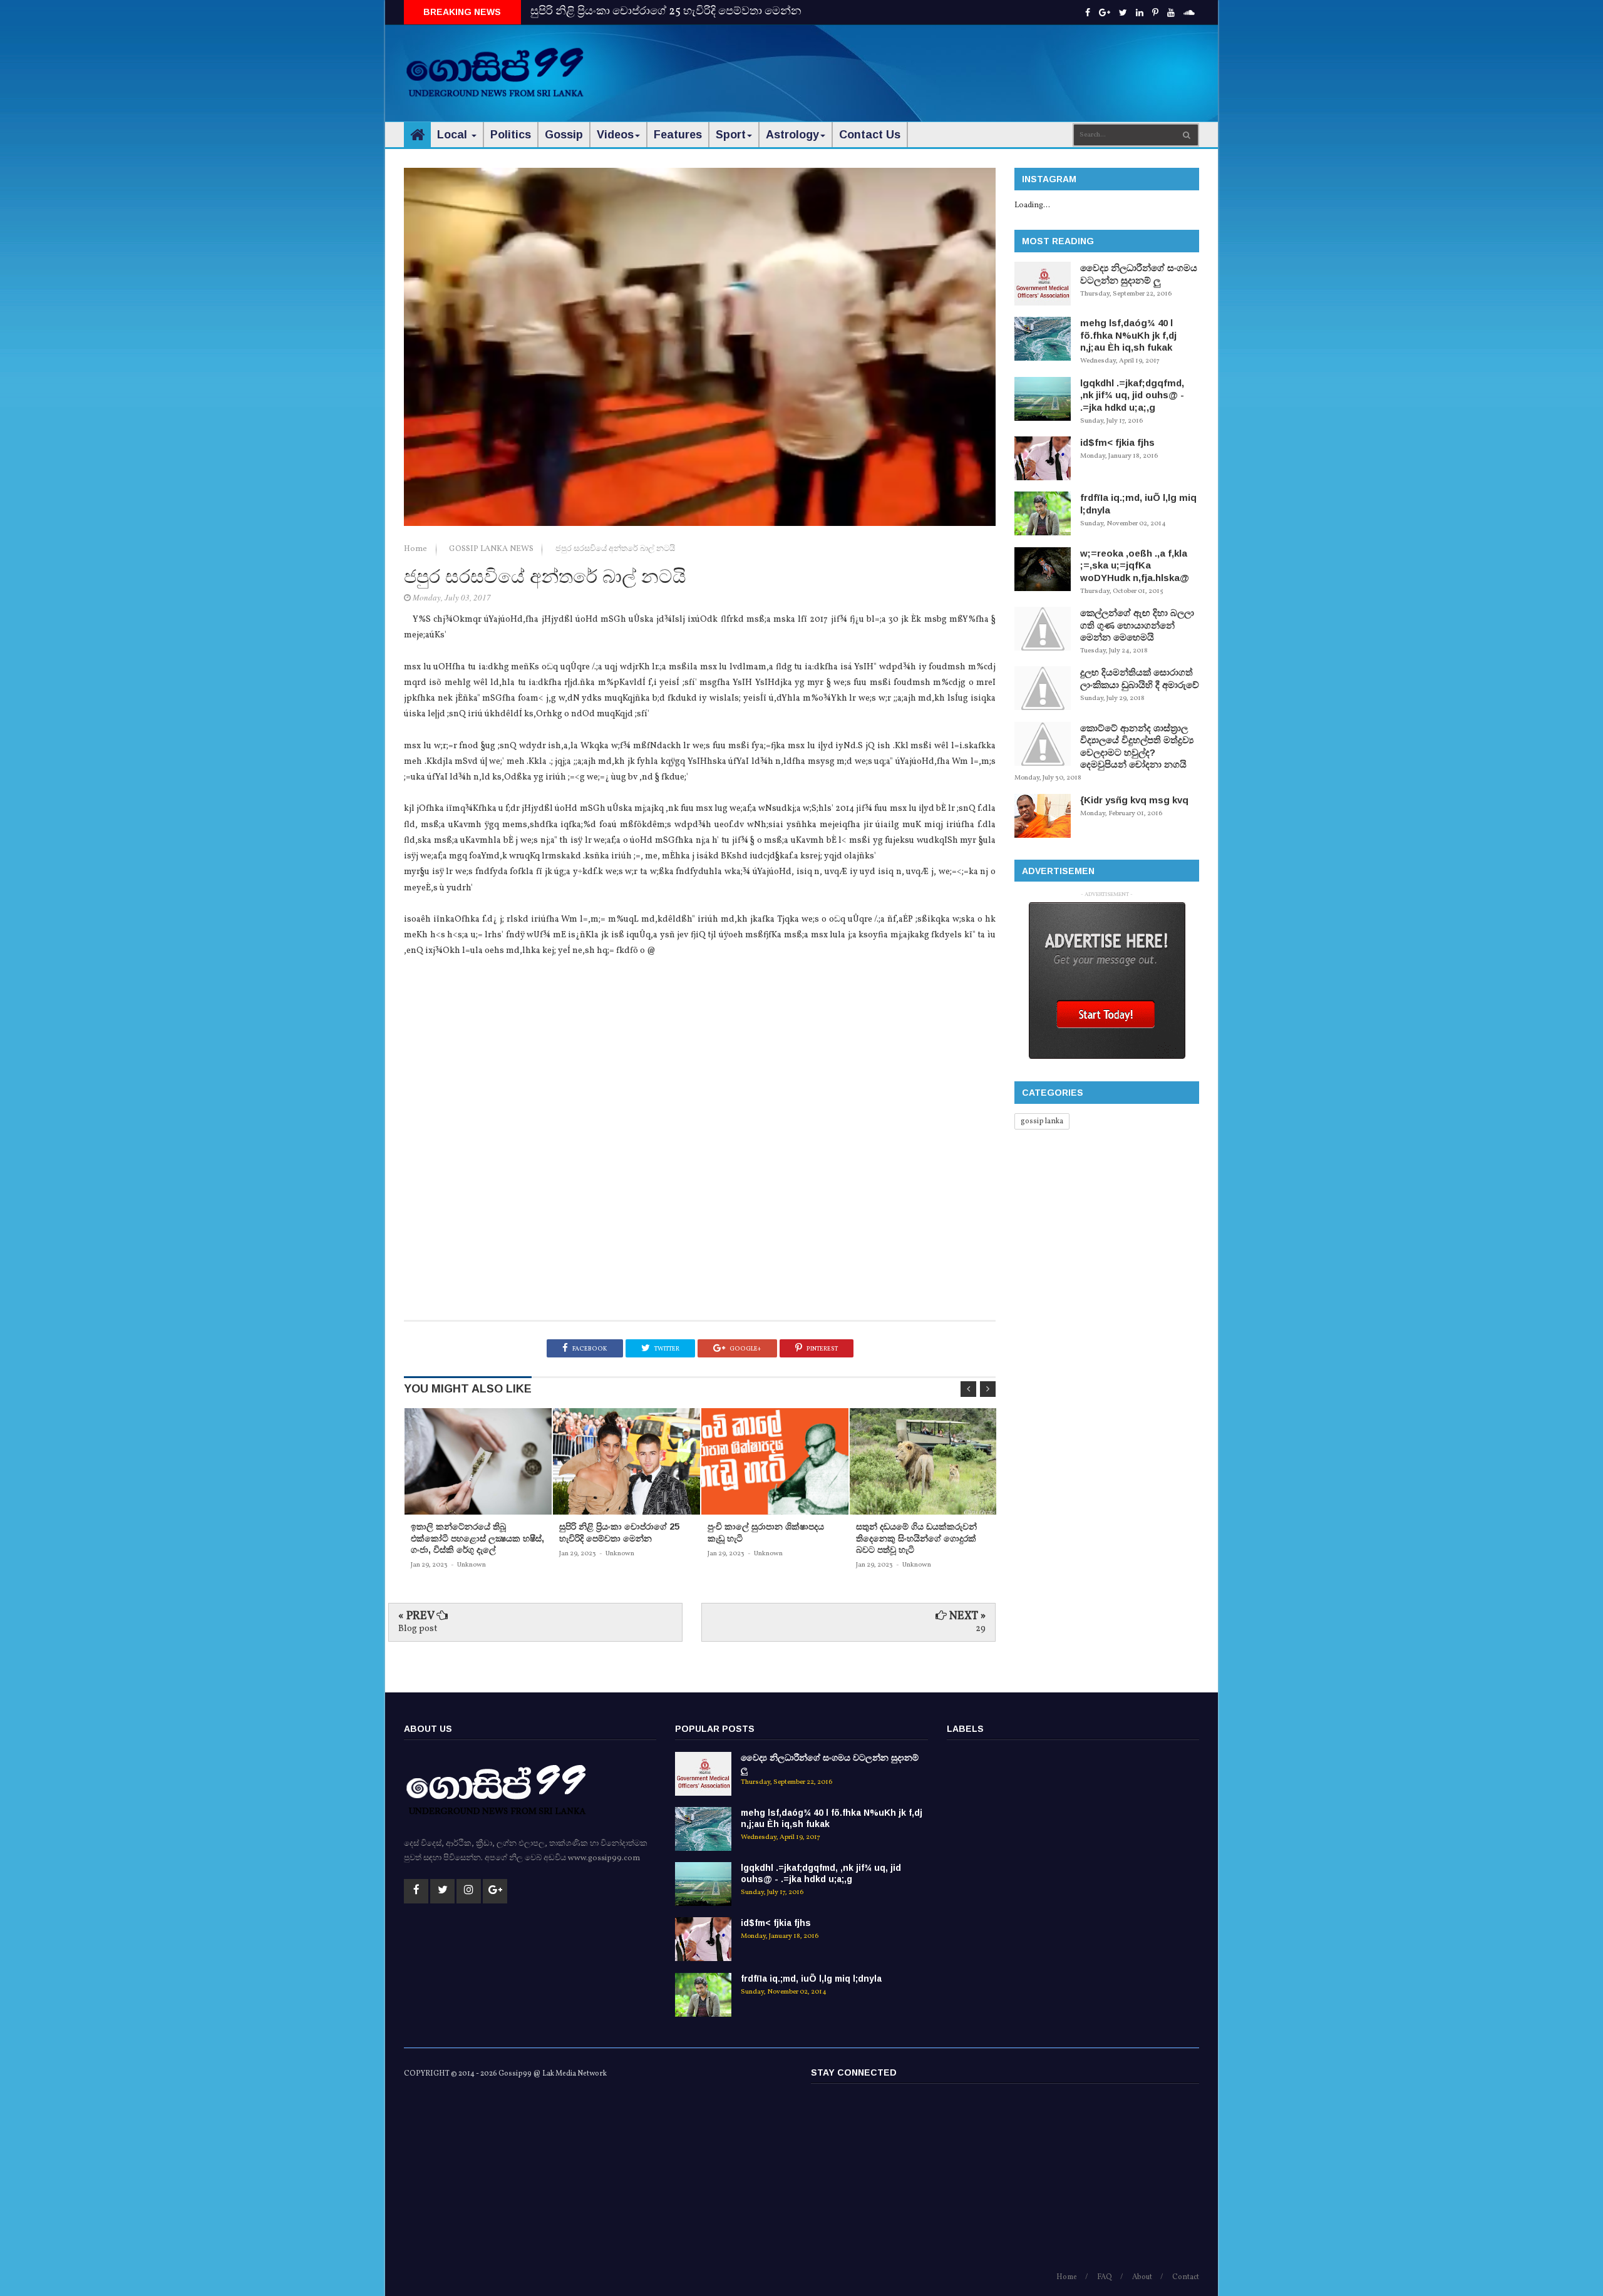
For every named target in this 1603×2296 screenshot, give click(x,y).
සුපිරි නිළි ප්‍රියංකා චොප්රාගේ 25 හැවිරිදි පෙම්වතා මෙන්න (666, 12)
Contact (1186, 2277)
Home (416, 549)
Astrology (792, 135)
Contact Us (870, 135)
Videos (615, 135)
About (1142, 2277)
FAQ (1105, 2277)
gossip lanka (1042, 1121)
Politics (511, 135)
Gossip (564, 135)
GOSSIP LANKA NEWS (492, 549)
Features (678, 135)
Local (454, 135)
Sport (731, 135)
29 (981, 1629)
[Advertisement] (971, 63)
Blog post (418, 1629)
